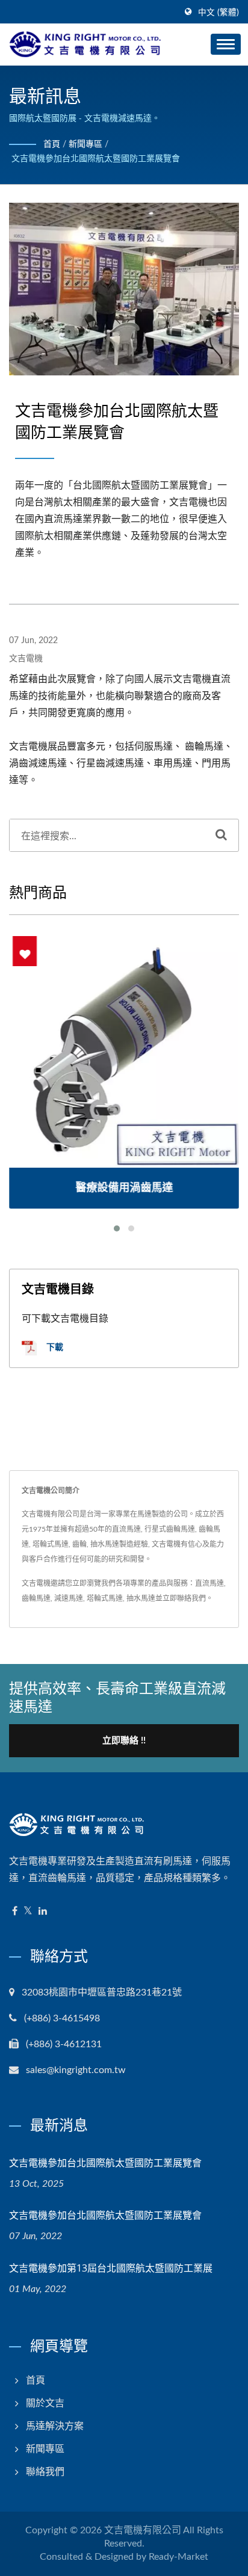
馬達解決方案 (55, 2426)
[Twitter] (28, 1912)
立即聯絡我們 (184, 1598)
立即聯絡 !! (124, 1741)
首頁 (52, 144)
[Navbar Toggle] (226, 44)
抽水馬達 (141, 1598)
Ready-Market (178, 2557)
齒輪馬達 (36, 1598)
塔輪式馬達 (105, 1598)
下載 (54, 1347)
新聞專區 (85, 144)
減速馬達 (69, 1598)
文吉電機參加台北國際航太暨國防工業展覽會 (96, 159)
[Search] (221, 835)
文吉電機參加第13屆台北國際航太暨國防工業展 (111, 2268)
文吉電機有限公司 (143, 2530)
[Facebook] (15, 1912)
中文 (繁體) (219, 13)
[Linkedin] (43, 1912)
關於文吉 (45, 2403)
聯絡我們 (45, 2472)
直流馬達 (209, 1583)
